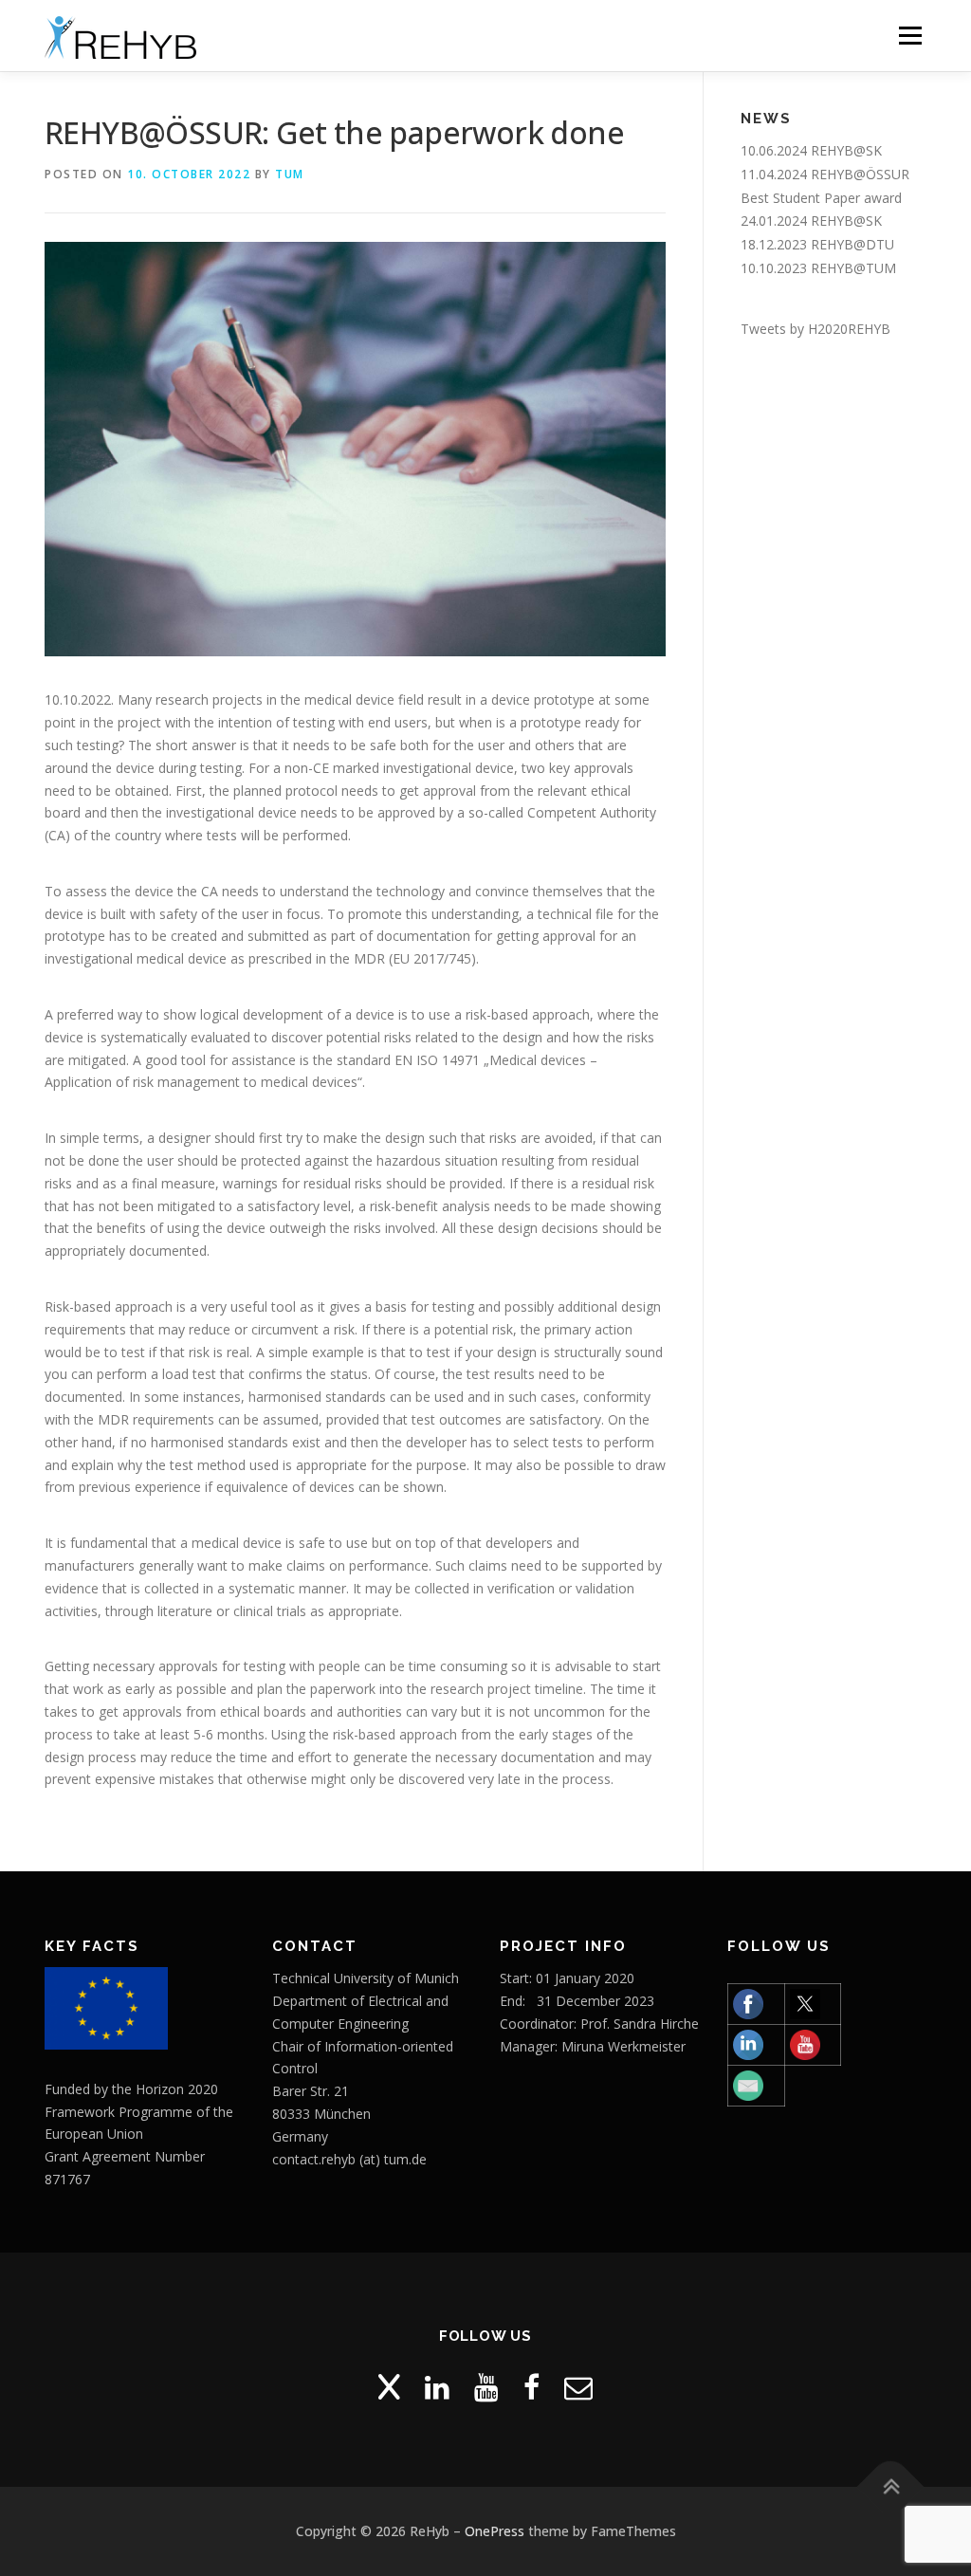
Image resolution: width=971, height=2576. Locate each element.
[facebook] (531, 2387)
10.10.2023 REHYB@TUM (818, 268)
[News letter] (578, 2387)
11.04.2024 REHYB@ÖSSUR (825, 174)
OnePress (495, 2531)
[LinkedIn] (437, 2387)
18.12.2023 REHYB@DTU (817, 244)
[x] (389, 2387)
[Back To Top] (891, 2487)
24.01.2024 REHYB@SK (811, 221)
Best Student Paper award (821, 198)
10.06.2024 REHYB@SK (811, 150)
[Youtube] (486, 2387)
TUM (290, 174)
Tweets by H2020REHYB (815, 329)
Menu (910, 36)
